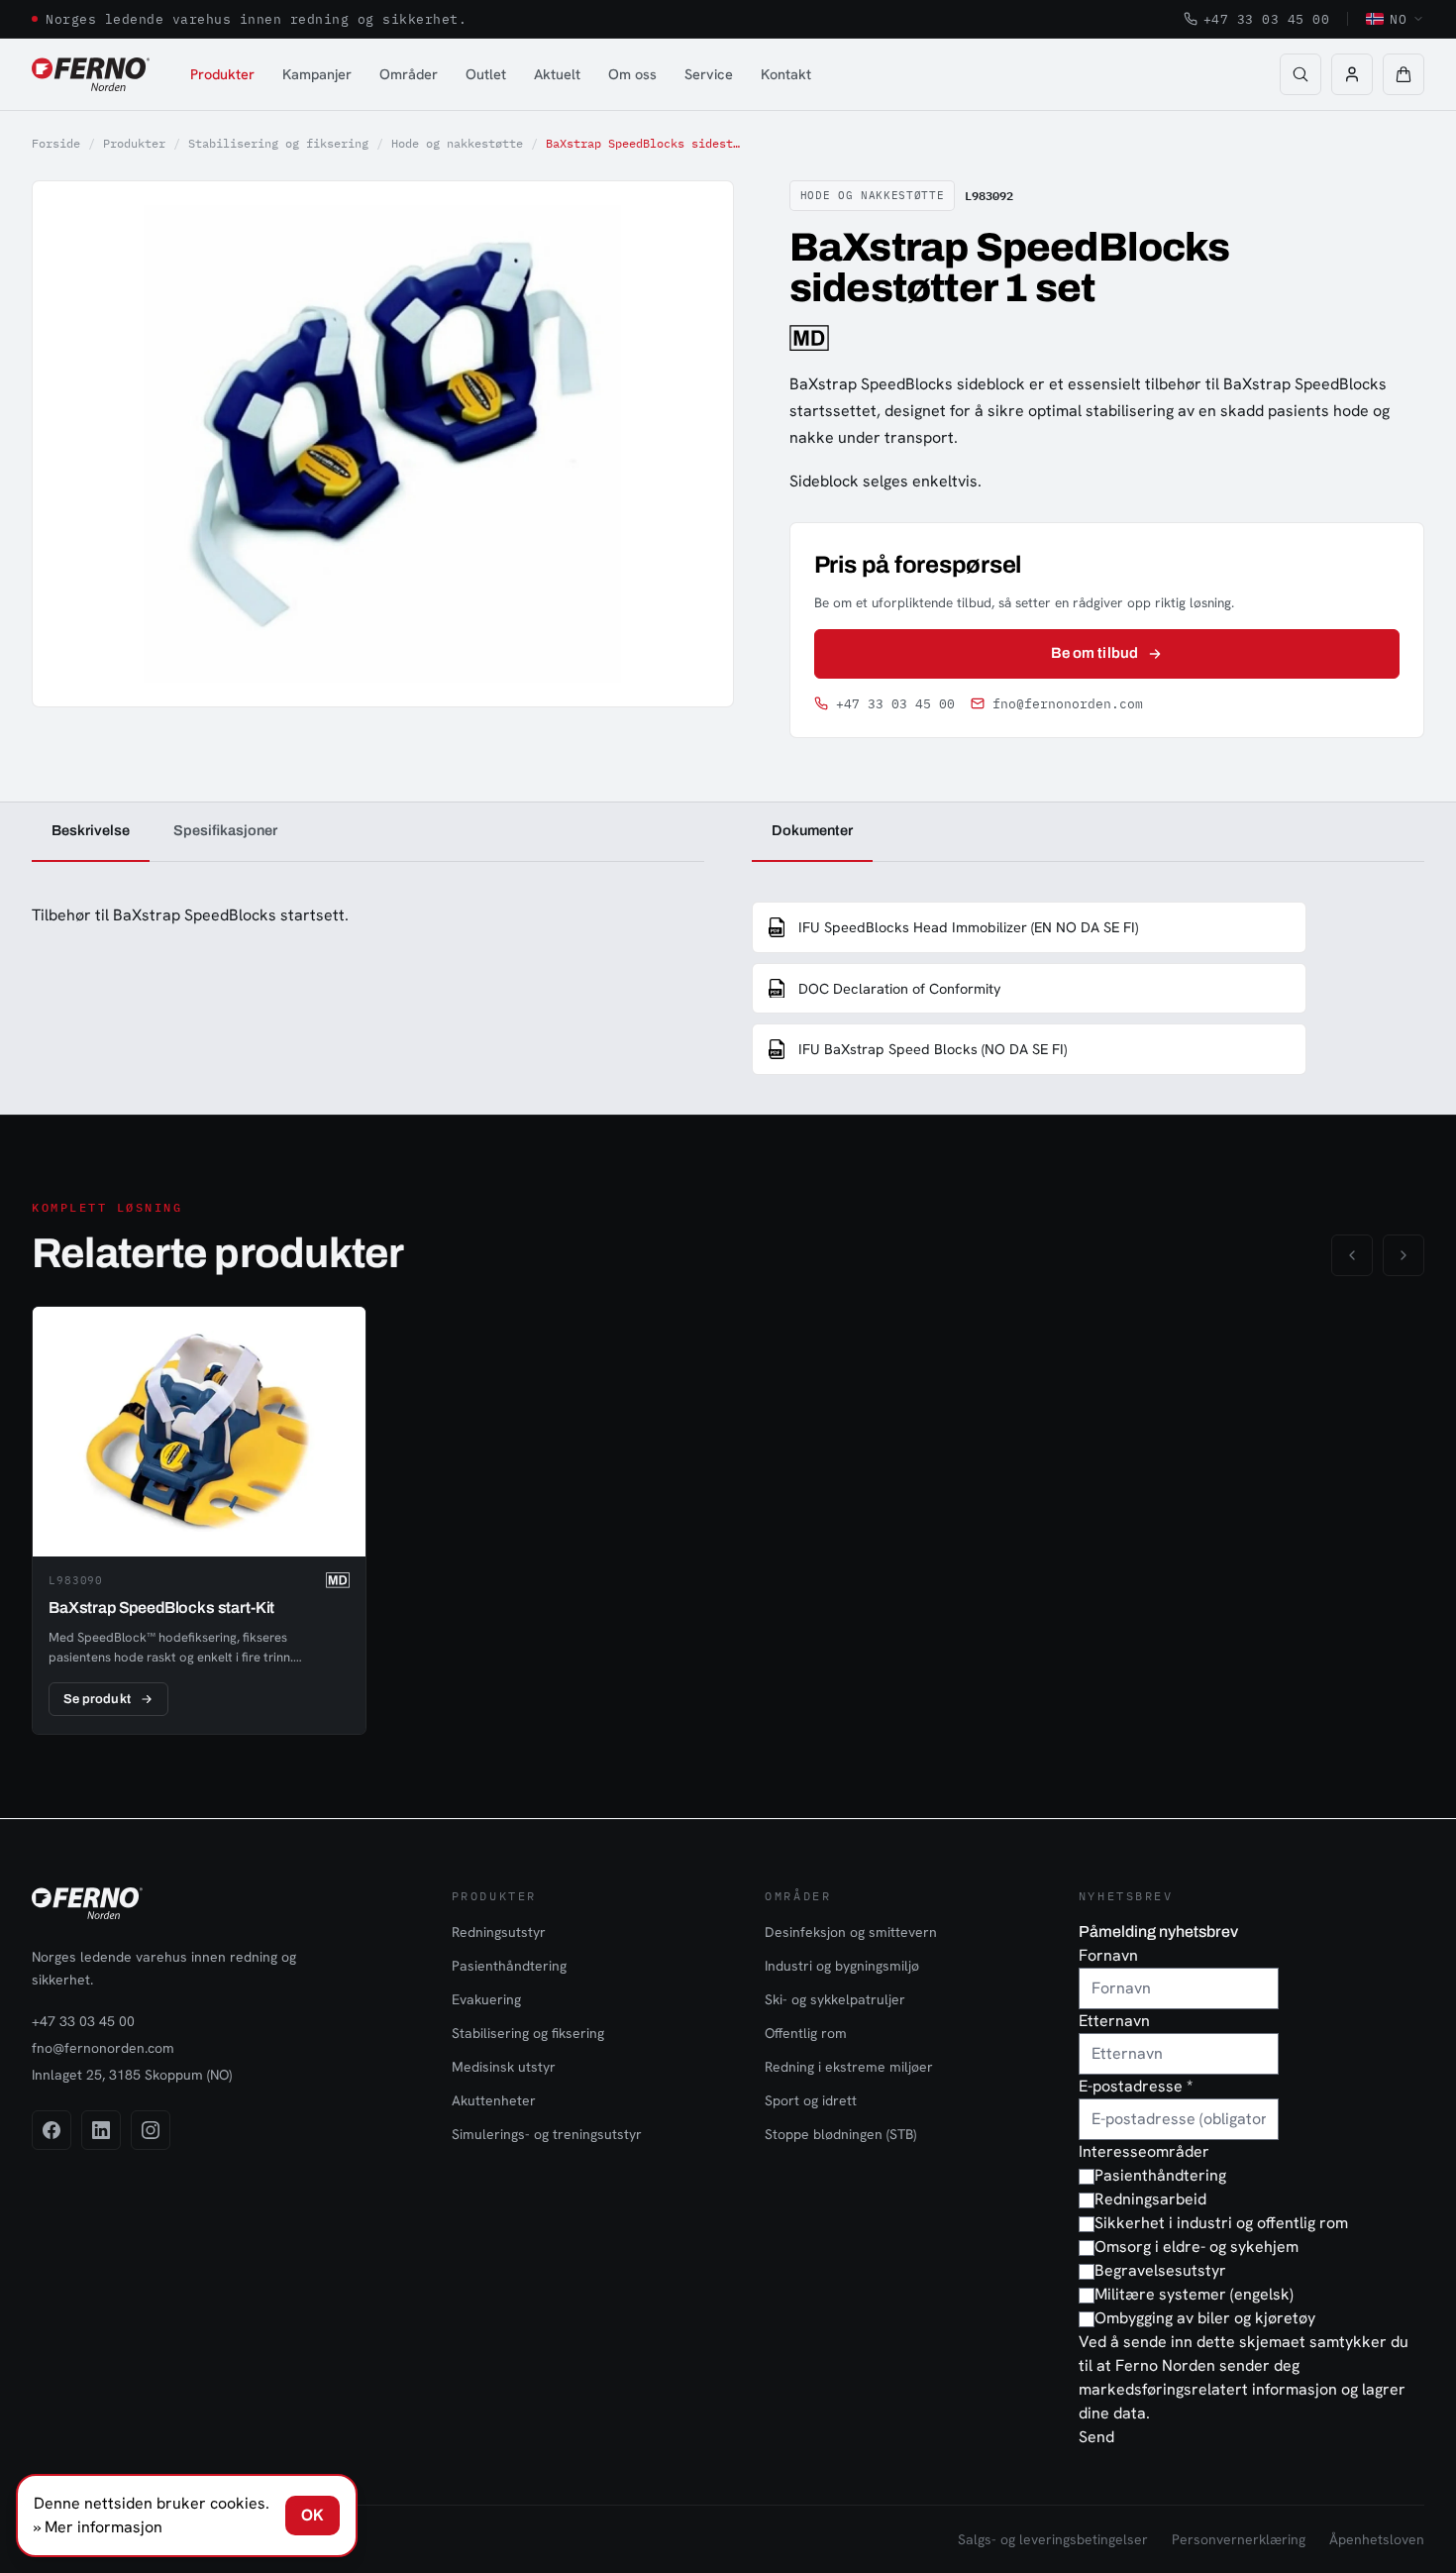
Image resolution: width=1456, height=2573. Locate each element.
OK (312, 2515)
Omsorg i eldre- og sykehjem (1196, 2247)
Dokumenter (812, 830)
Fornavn (1108, 1955)
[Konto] (1352, 74)
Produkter (222, 74)
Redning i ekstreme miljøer (849, 2067)
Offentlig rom (806, 2033)
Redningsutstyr (499, 1932)
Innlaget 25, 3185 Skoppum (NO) (132, 2075)
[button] (1404, 74)
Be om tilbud (1094, 653)
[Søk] (1300, 74)
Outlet (486, 74)
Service (709, 74)
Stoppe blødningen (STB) (840, 2134)
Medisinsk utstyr (504, 2067)
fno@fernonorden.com (1068, 704)
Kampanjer (317, 74)
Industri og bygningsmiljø (842, 1966)
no (1398, 19)
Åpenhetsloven (1377, 2539)
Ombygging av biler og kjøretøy (1205, 2318)
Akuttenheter (494, 2100)
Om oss (632, 74)
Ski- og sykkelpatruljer (835, 1999)
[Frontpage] (91, 74)
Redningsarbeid (1150, 2199)
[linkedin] (101, 2130)
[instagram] (151, 2130)
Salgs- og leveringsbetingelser (1053, 2539)
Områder (409, 74)
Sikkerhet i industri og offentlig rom (1221, 2223)
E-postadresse (1136, 2086)
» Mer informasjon (98, 2527)
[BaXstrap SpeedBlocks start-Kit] (199, 1521)
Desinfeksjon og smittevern (851, 1932)
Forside (56, 143)
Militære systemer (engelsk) (1194, 2294)
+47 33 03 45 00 (1267, 19)
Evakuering (486, 1999)
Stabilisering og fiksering (278, 143)
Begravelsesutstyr (1160, 2270)
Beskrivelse (91, 830)
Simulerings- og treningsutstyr (547, 2134)
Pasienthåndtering (509, 1966)
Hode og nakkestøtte (457, 143)
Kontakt (786, 74)
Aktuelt (557, 74)
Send (1096, 2437)
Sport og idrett (811, 2100)
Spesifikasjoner (225, 830)
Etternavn (1114, 2021)
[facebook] (52, 2130)
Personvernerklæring (1239, 2539)
